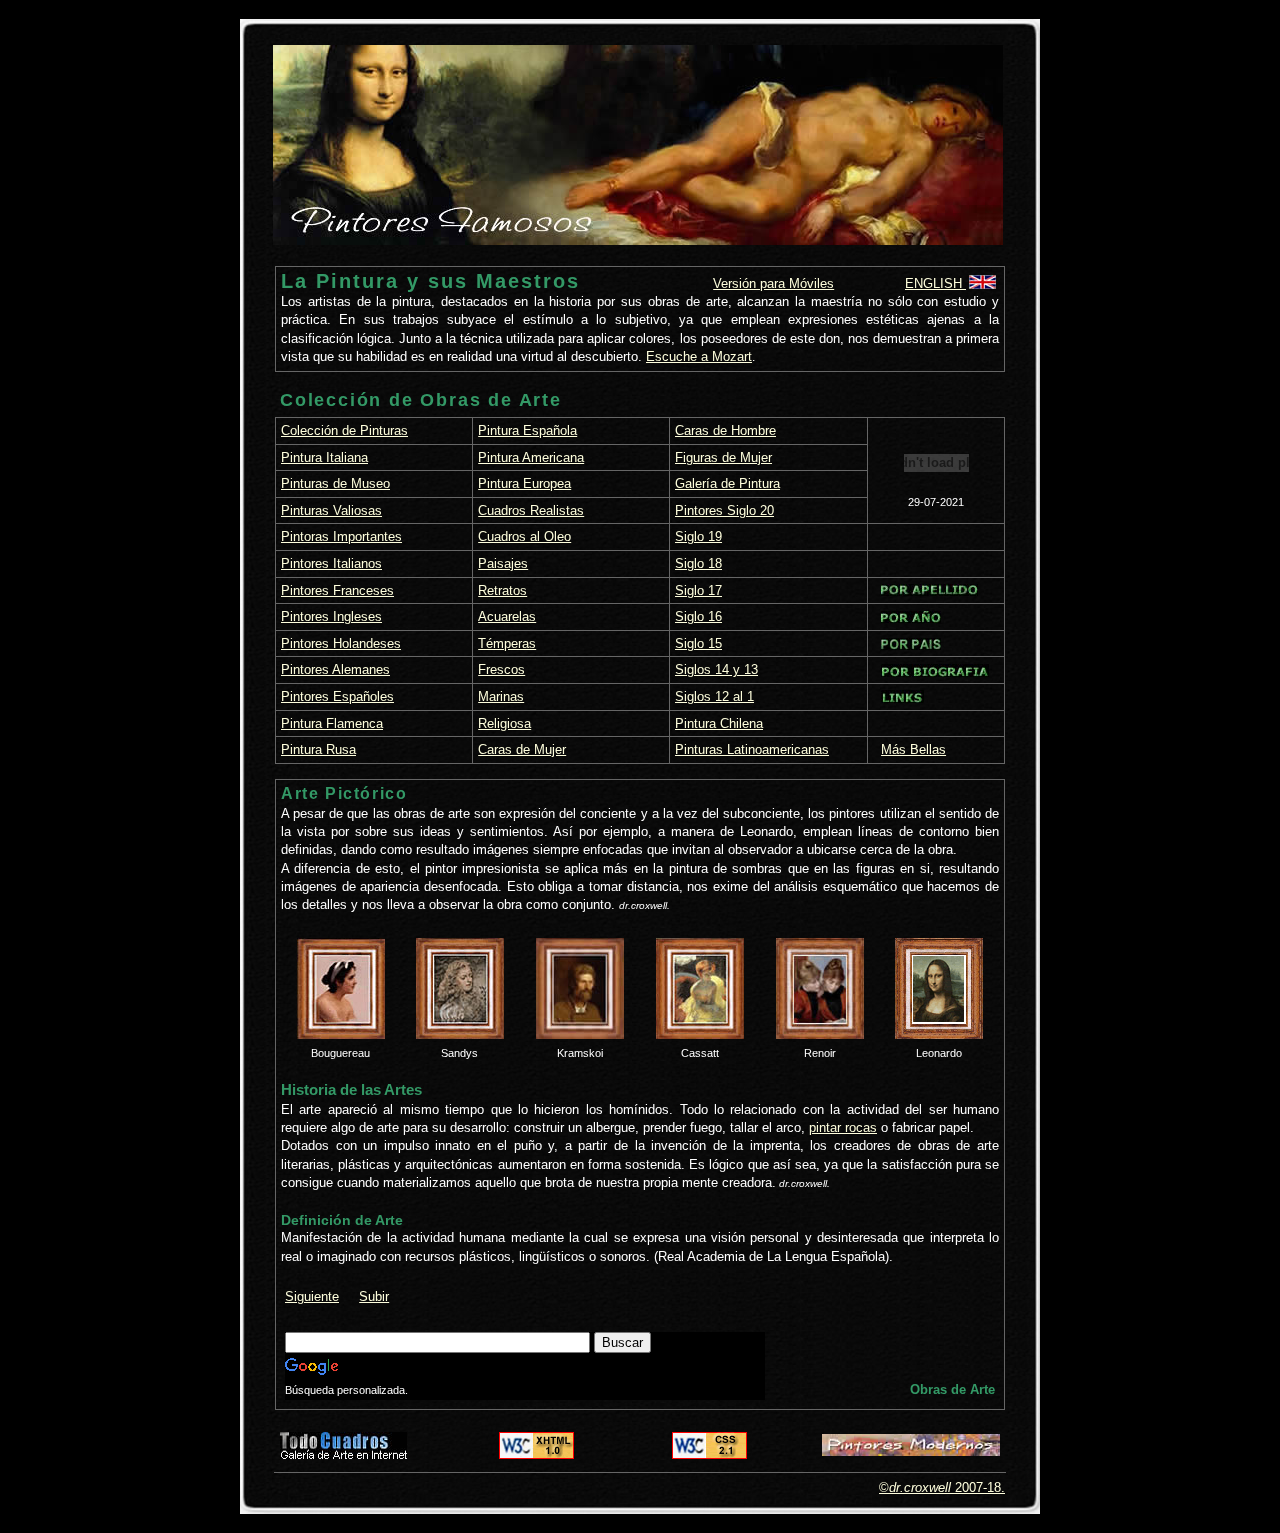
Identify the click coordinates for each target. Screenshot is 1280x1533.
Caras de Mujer (522, 749)
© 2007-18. (942, 1487)
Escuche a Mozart (699, 356)
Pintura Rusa (318, 749)
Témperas (507, 643)
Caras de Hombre (725, 430)
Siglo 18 (698, 563)
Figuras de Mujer (723, 457)
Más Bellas (913, 749)
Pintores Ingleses (331, 616)
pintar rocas (843, 1127)
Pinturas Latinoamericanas (752, 749)
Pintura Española (527, 430)
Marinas (501, 696)
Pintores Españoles (337, 696)
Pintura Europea (524, 483)
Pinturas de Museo (335, 483)
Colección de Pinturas (344, 430)
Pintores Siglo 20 (724, 510)
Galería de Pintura (727, 483)
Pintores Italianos (331, 563)
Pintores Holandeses (341, 643)
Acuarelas (507, 616)
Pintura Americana (531, 457)
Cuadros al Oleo (524, 536)
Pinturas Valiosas (331, 510)
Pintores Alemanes (335, 669)
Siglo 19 (698, 536)
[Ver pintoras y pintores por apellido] (929, 591)
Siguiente (312, 1296)
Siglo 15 (698, 643)
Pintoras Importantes (341, 536)
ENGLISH (935, 283)
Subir (374, 1296)
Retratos (502, 590)
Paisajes (503, 563)
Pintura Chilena (719, 723)
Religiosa (504, 723)
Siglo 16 (698, 616)
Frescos (501, 669)
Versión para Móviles (773, 283)
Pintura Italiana (324, 457)
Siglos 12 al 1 (714, 696)
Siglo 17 (698, 590)
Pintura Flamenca (332, 723)
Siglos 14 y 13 (716, 669)
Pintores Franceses (337, 590)
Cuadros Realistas (531, 510)
